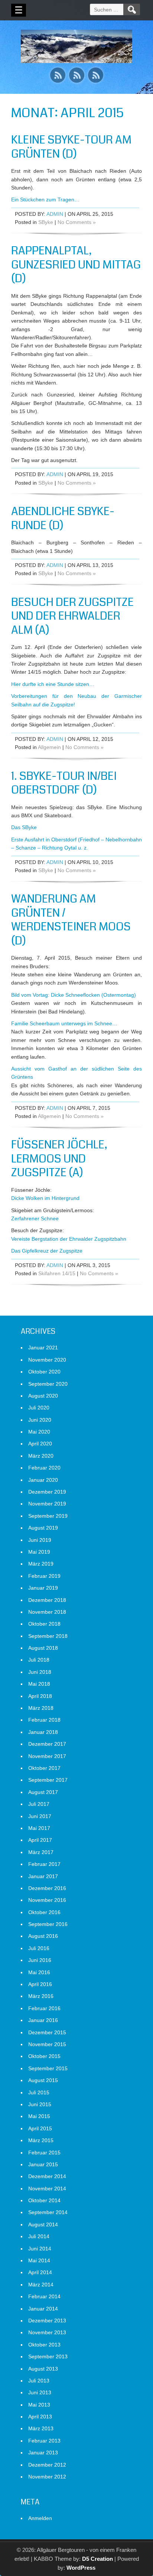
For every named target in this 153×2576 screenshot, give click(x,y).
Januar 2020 (43, 1480)
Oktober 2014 (44, 2200)
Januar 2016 (43, 2020)
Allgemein (49, 747)
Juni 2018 (40, 1672)
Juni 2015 (40, 2104)
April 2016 (40, 1984)
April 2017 (40, 1840)
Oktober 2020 (44, 1372)
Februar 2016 (44, 2008)
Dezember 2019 (47, 1492)
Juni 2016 (40, 1960)
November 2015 (47, 2044)
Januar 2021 (43, 1348)
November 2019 (47, 1504)
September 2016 (48, 1924)
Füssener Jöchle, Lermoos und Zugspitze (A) (59, 1159)
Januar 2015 (43, 2164)
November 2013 (47, 2332)
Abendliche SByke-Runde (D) (63, 518)
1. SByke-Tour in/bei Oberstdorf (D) (64, 783)
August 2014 (43, 2224)
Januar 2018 (43, 1732)
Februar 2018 (44, 1720)
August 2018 (43, 1648)
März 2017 (41, 1852)
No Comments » (77, 222)
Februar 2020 (44, 1468)
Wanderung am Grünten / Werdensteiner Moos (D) (71, 920)
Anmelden (40, 2518)
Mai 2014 (39, 2260)
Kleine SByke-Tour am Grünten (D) (71, 147)
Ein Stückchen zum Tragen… (45, 199)
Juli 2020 (39, 1408)
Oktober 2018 (44, 1624)
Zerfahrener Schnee (35, 1218)
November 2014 (47, 2189)
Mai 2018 (39, 1684)
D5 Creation (97, 2559)
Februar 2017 (44, 1864)
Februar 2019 (44, 1576)
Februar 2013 (44, 2441)
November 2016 (47, 1900)
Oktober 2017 (44, 1768)
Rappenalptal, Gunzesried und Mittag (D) (76, 265)
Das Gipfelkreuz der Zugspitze (47, 1251)
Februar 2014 (44, 2296)
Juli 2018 (39, 1660)
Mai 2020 (39, 1432)
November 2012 (47, 2477)
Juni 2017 (40, 1816)
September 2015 (48, 2068)
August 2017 (43, 1792)
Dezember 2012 (47, 2465)
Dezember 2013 (47, 2321)
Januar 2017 (43, 1876)
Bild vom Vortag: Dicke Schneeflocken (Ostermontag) (74, 995)
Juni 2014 (40, 2249)
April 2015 (40, 2128)
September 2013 (48, 2356)
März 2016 (41, 1996)
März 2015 (41, 2140)
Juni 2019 (40, 1540)
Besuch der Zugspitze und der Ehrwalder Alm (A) (72, 616)
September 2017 (48, 1780)
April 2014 (40, 2272)
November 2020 (47, 1360)
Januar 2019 (43, 1588)
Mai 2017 (39, 1828)
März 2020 (41, 1456)
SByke (46, 222)
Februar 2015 (44, 2153)
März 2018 (41, 1708)
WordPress (81, 2568)
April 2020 (40, 1444)
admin (55, 214)
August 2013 (43, 2369)
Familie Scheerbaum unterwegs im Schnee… (64, 1023)
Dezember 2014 (47, 2176)
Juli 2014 (39, 2236)
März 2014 (41, 2285)
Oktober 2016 (44, 1912)
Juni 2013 (40, 2392)
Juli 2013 (39, 2381)
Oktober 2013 (44, 2345)
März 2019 (41, 1564)
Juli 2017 (39, 1804)
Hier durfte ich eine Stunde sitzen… (53, 684)
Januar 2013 (43, 2453)
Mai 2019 (39, 1552)
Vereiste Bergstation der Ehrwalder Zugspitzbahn (69, 1239)
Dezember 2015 (47, 2032)
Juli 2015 (39, 2092)
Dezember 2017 (47, 1744)
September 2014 (48, 2212)
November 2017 (47, 1756)
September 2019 (48, 1516)
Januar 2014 (43, 2309)
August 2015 (43, 2080)
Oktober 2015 (44, 2056)
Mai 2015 (39, 2116)
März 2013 (41, 2428)
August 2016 (43, 1936)
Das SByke (24, 827)
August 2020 (43, 1396)
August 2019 (43, 1528)
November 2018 (47, 1612)
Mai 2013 (39, 2405)
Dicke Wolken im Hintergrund (45, 1198)
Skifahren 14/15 (57, 1273)
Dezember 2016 (47, 1888)
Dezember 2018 (47, 1600)
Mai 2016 (39, 1972)
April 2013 (40, 2417)
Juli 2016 (39, 1948)
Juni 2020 (40, 1420)
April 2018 (40, 1696)
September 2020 (48, 1384)
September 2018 (48, 1636)
